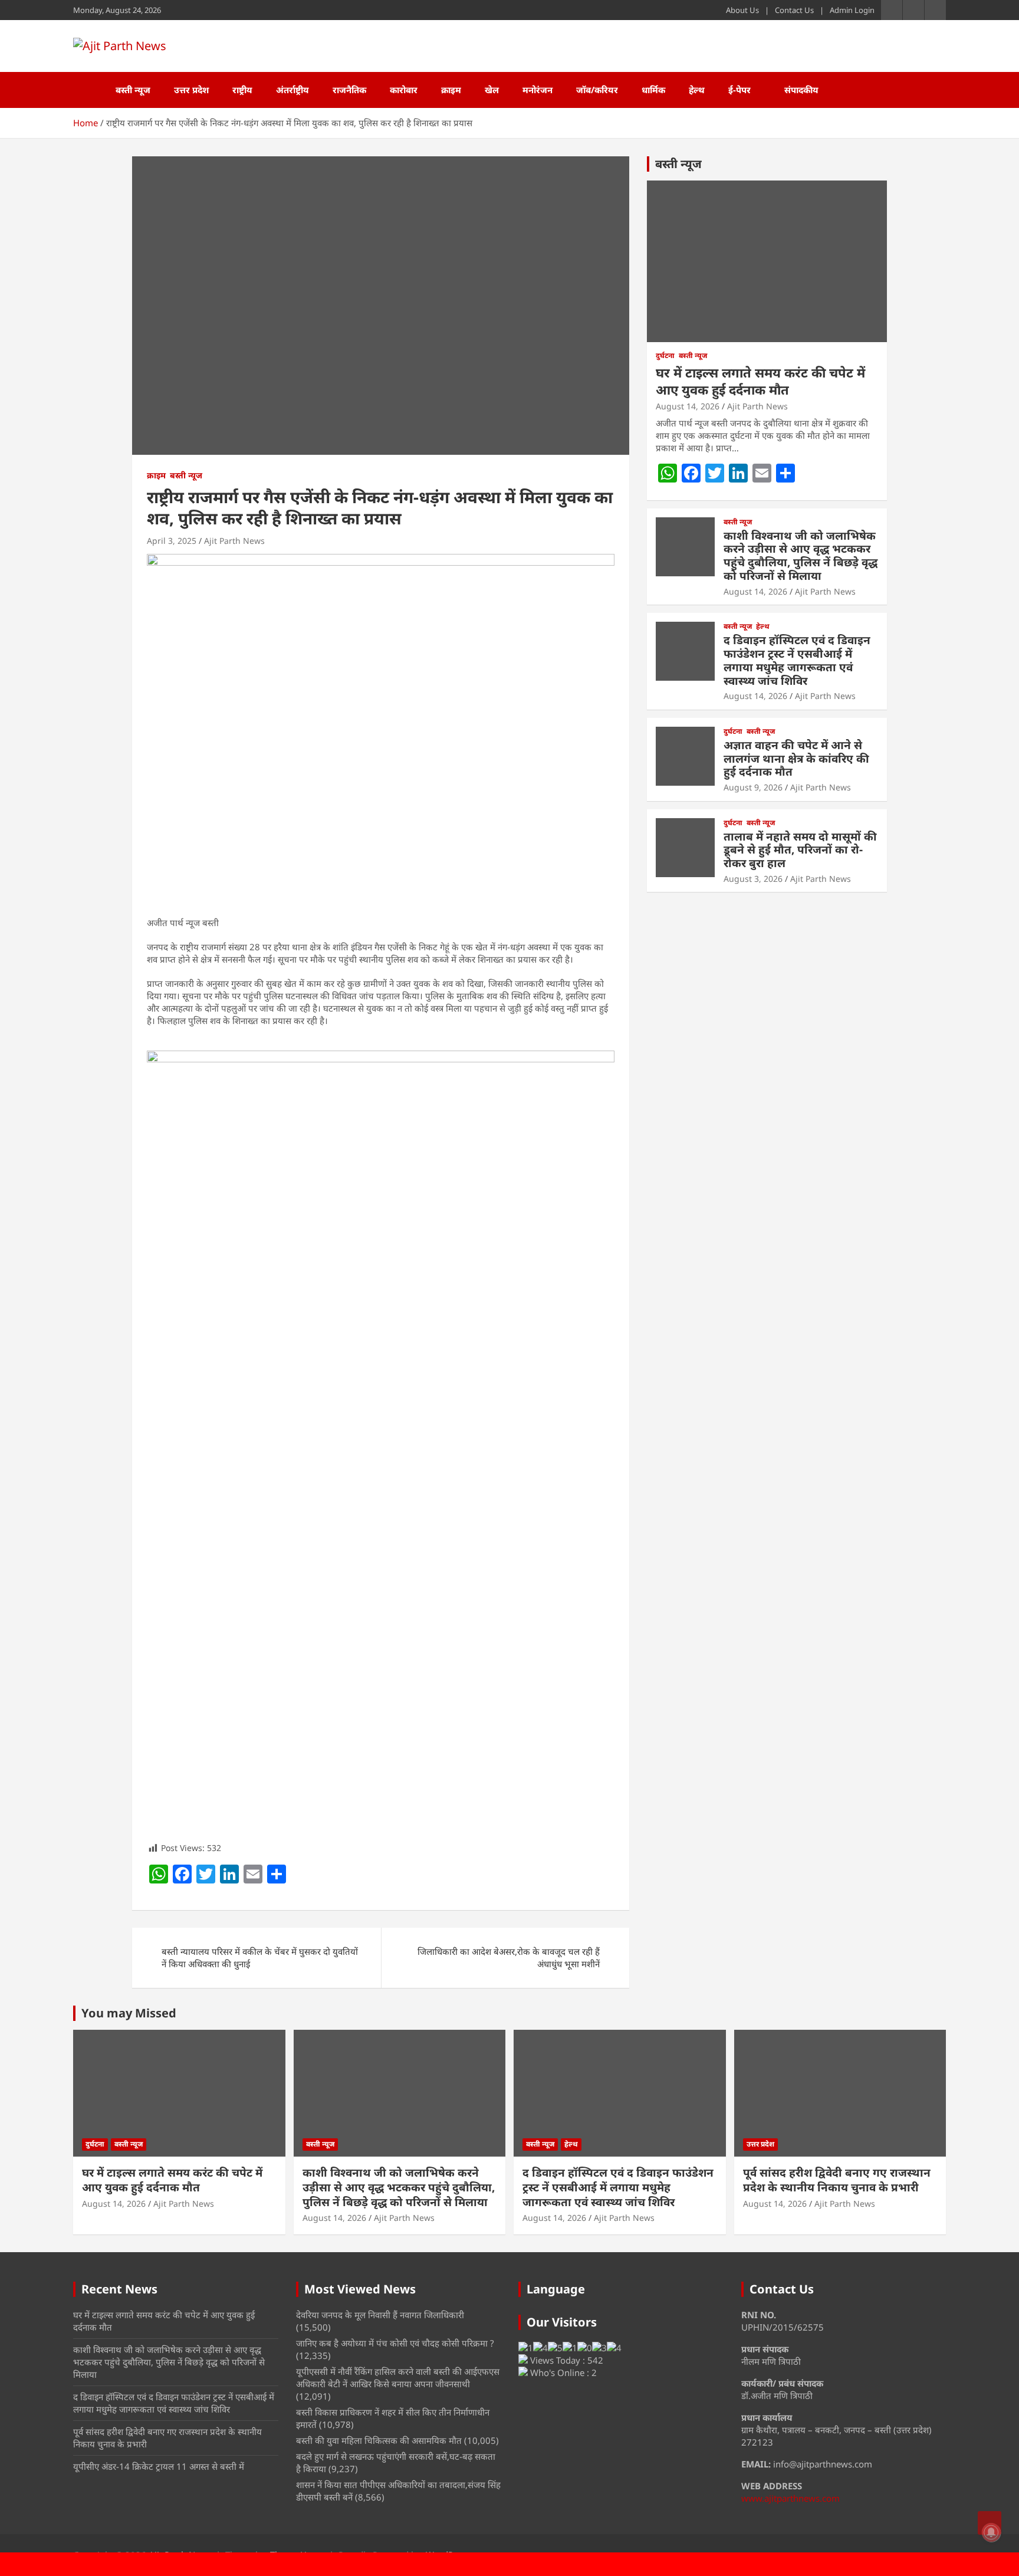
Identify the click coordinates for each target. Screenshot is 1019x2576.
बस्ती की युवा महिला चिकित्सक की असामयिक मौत (379, 2440)
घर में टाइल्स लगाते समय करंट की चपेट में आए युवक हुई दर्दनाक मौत (760, 381)
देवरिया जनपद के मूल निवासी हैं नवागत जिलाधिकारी (380, 2315)
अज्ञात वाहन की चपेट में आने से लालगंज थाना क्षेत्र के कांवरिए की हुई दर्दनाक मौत (796, 759)
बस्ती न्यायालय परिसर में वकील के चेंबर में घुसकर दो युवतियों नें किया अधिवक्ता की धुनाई (260, 1958)
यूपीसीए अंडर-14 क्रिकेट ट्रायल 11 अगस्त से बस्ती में (159, 2466)
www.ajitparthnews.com (790, 2498)
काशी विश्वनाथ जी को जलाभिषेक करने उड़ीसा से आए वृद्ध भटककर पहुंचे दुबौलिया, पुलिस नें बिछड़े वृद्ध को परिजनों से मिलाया (801, 556)
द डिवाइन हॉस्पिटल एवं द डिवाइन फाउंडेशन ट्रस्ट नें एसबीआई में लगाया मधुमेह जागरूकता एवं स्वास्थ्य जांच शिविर (797, 660)
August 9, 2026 (753, 787)
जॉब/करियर (597, 90)
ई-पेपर (739, 90)
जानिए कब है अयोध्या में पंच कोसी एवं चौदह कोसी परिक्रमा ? (395, 2343)
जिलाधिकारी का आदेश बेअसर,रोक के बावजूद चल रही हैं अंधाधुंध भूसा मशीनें (509, 1958)
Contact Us (794, 10)
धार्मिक (653, 90)
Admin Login (852, 10)
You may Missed (129, 2013)
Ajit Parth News (234, 541)
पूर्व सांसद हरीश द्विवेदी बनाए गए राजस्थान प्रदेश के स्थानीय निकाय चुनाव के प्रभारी (837, 2180)
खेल (492, 90)
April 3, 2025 (172, 541)
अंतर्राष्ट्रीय (292, 90)
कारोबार (404, 90)
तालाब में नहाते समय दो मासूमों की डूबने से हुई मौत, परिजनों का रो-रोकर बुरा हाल (800, 850)
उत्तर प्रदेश (191, 90)
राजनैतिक (349, 90)
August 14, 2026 (688, 406)
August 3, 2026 (753, 879)
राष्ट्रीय (242, 90)
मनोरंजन (538, 90)
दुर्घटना (665, 356)
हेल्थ (697, 90)
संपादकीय (801, 90)
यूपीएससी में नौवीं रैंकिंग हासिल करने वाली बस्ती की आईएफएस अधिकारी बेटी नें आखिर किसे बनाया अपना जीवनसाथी (398, 2378)
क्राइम (451, 90)
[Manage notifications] (991, 2532)
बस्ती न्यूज (133, 90)
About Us (742, 10)
